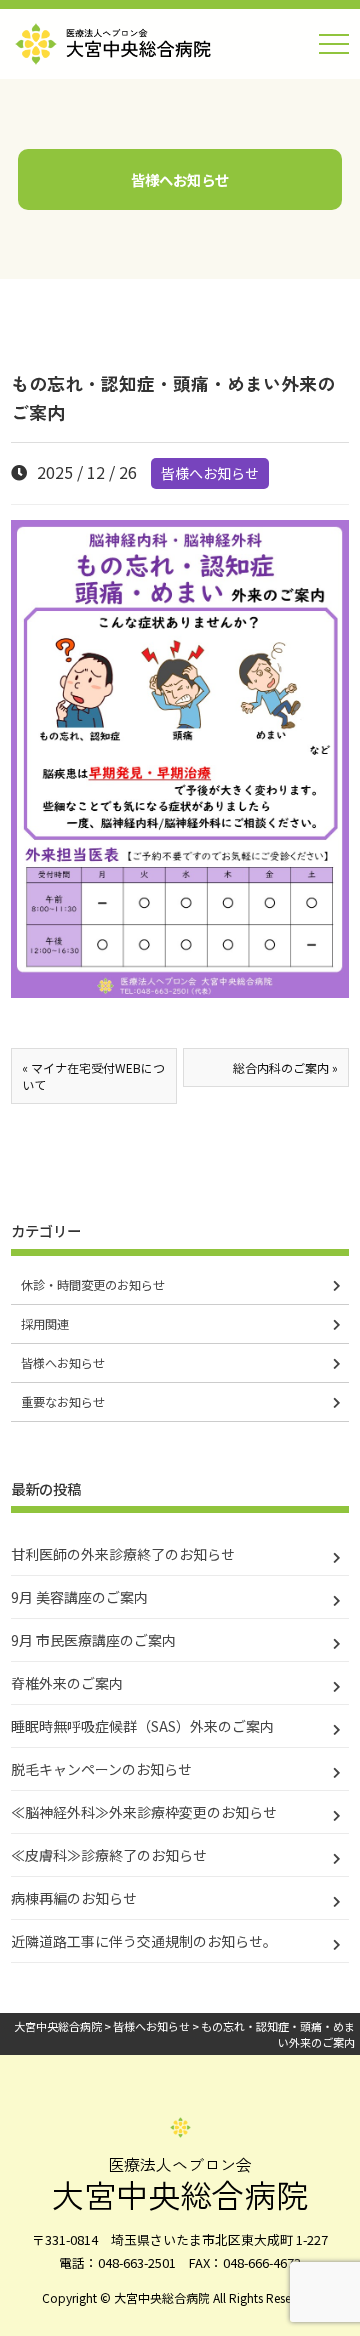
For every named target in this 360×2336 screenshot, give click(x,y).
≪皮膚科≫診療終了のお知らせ (109, 1855)
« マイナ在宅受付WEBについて (93, 1076)
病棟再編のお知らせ (74, 1898)
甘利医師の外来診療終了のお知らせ (123, 1554)
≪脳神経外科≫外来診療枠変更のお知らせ (144, 1812)
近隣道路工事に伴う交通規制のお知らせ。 (144, 1941)
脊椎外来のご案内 (67, 1683)
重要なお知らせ (63, 1402)
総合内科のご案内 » (285, 1067)
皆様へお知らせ (210, 473)
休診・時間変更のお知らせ (93, 1285)
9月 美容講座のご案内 (79, 1597)
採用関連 (45, 1324)
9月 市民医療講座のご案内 (93, 1640)
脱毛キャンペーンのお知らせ (101, 1769)
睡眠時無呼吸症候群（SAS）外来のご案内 (142, 1726)
